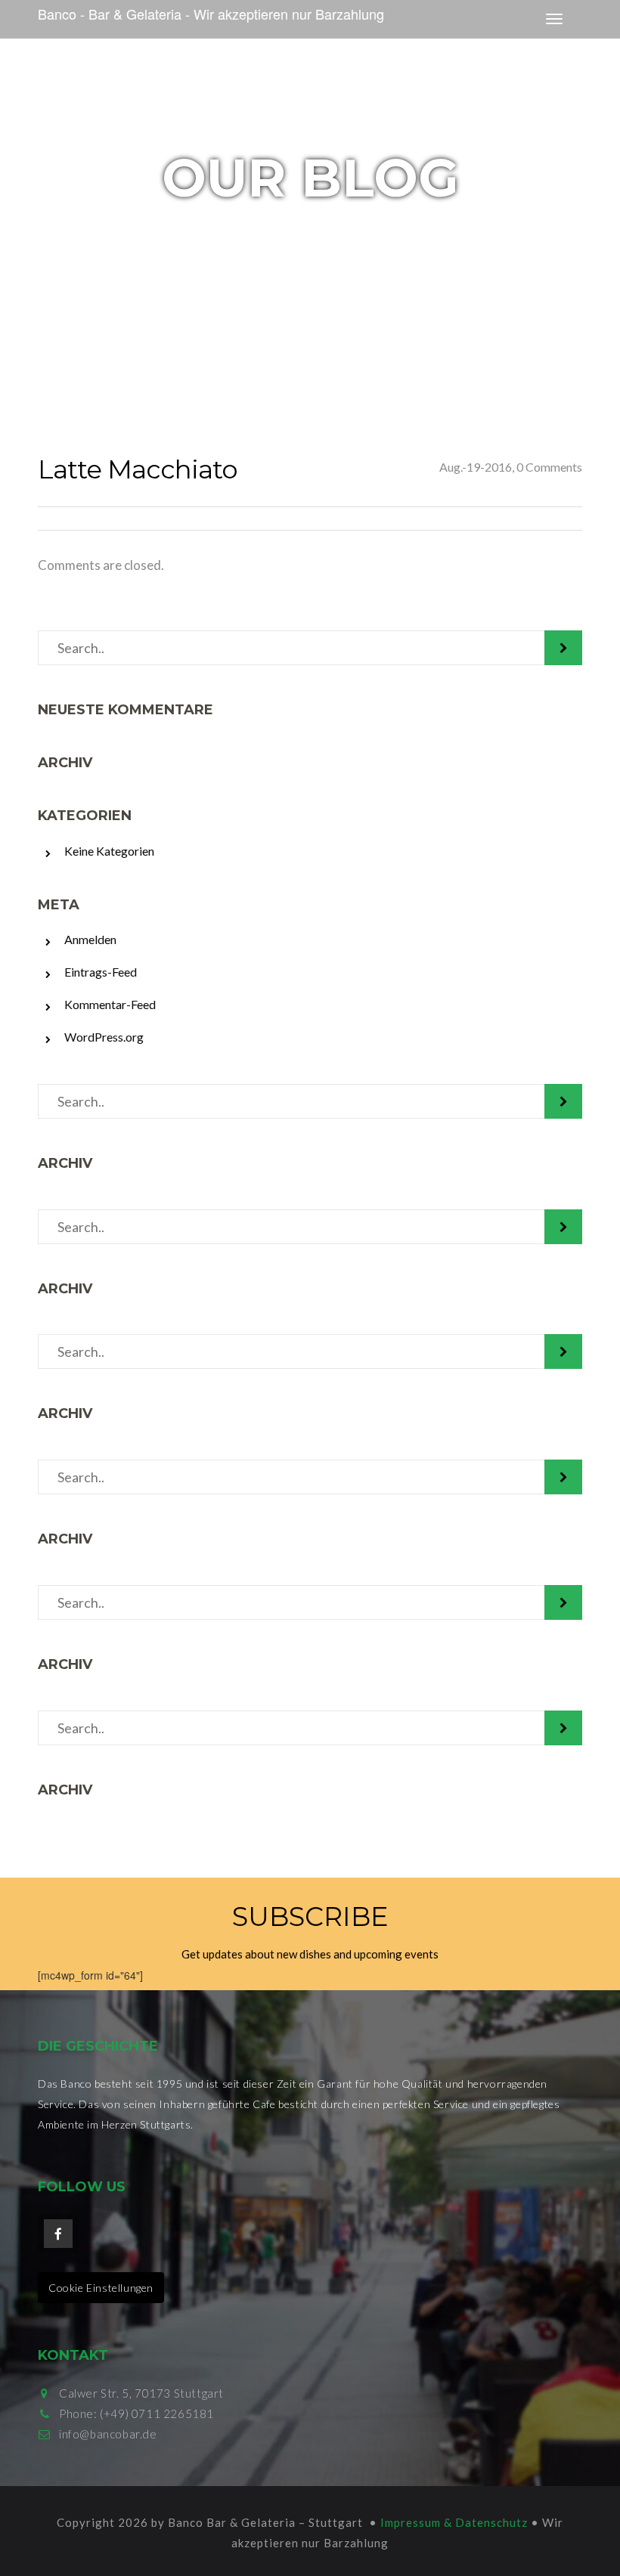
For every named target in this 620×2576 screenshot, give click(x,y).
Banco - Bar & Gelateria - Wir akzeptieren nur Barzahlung (211, 14)
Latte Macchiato (138, 469)
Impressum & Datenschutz (454, 2522)
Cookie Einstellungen (101, 2288)
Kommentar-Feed (110, 1004)
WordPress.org (104, 1037)
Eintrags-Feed (101, 972)
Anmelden (90, 939)
